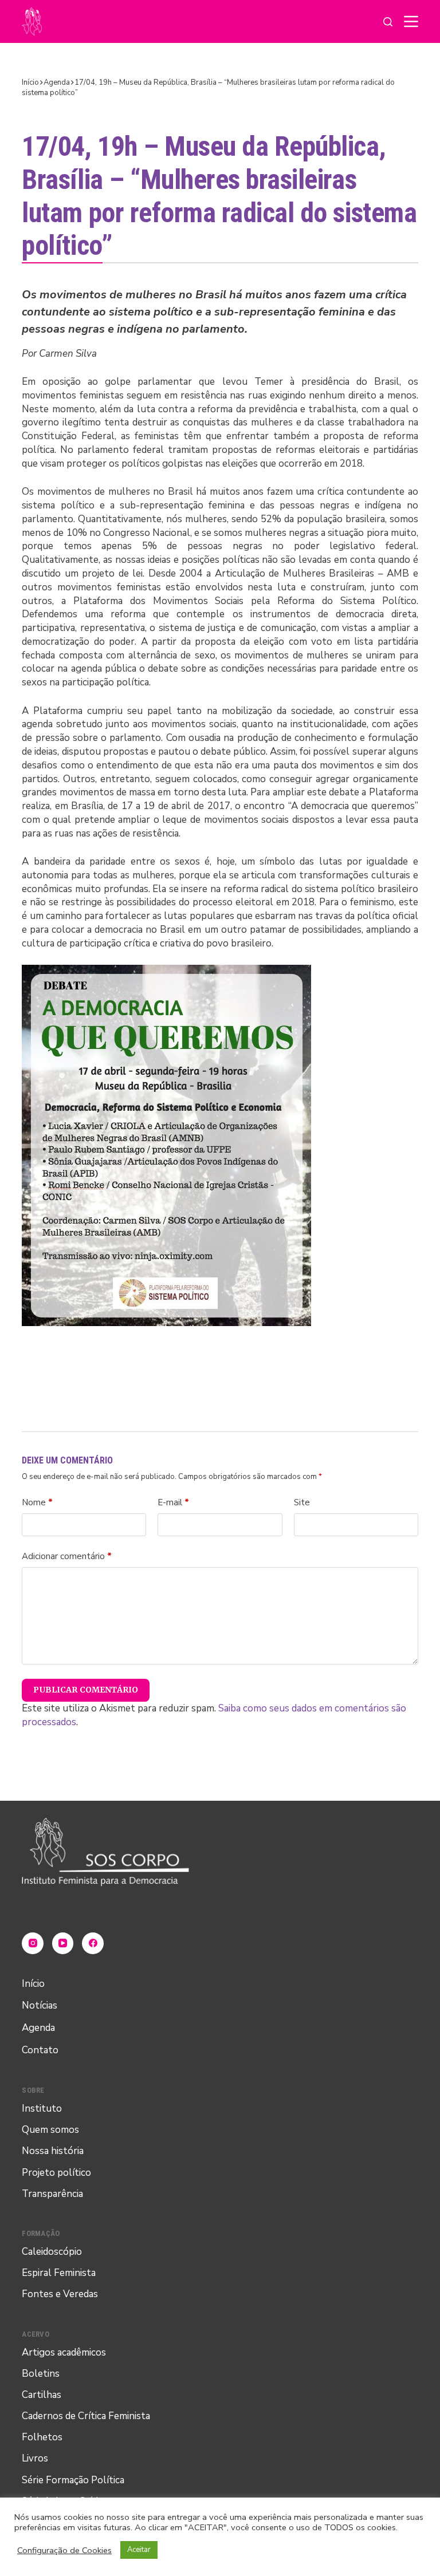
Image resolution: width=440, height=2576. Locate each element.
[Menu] (411, 21)
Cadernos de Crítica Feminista (86, 2416)
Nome (37, 1502)
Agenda (38, 2028)
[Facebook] (93, 1943)
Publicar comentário (86, 1690)
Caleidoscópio (52, 2252)
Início (33, 1984)
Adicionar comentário (67, 1556)
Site (302, 1502)
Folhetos (42, 2437)
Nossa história (53, 2151)
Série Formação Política (73, 2480)
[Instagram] (33, 1943)
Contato (40, 2050)
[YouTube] (63, 1943)
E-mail (173, 1502)
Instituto (42, 2108)
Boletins (41, 2374)
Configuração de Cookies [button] (64, 2550)
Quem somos (50, 2130)
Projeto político (56, 2173)
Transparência (52, 2194)
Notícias (40, 2005)
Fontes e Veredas (60, 2294)
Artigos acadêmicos (64, 2352)
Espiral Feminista (59, 2273)
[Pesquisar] (388, 22)
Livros (35, 2458)
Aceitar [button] (139, 2550)
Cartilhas (42, 2395)
